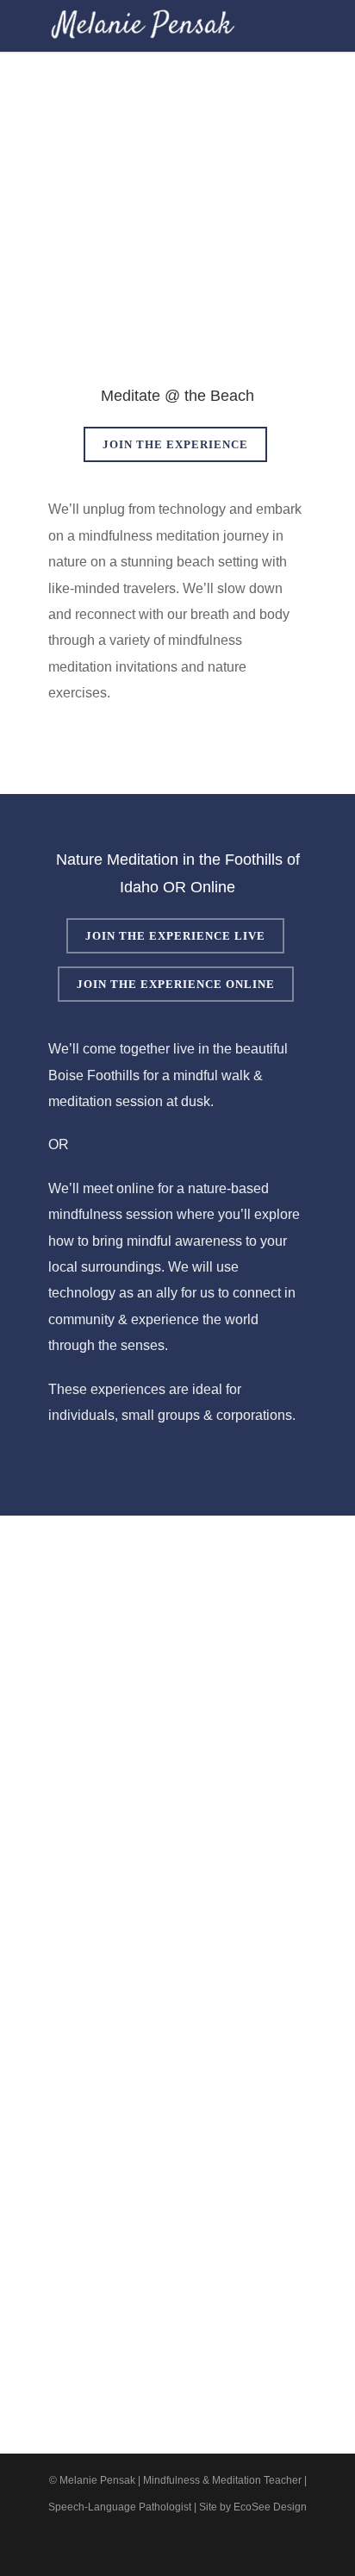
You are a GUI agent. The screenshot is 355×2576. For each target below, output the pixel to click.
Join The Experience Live (175, 936)
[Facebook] (102, 2548)
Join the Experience (175, 444)
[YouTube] (215, 2548)
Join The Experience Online (176, 984)
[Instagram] (140, 2548)
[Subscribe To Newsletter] (253, 2548)
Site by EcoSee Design (253, 2507)
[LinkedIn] (177, 2548)
